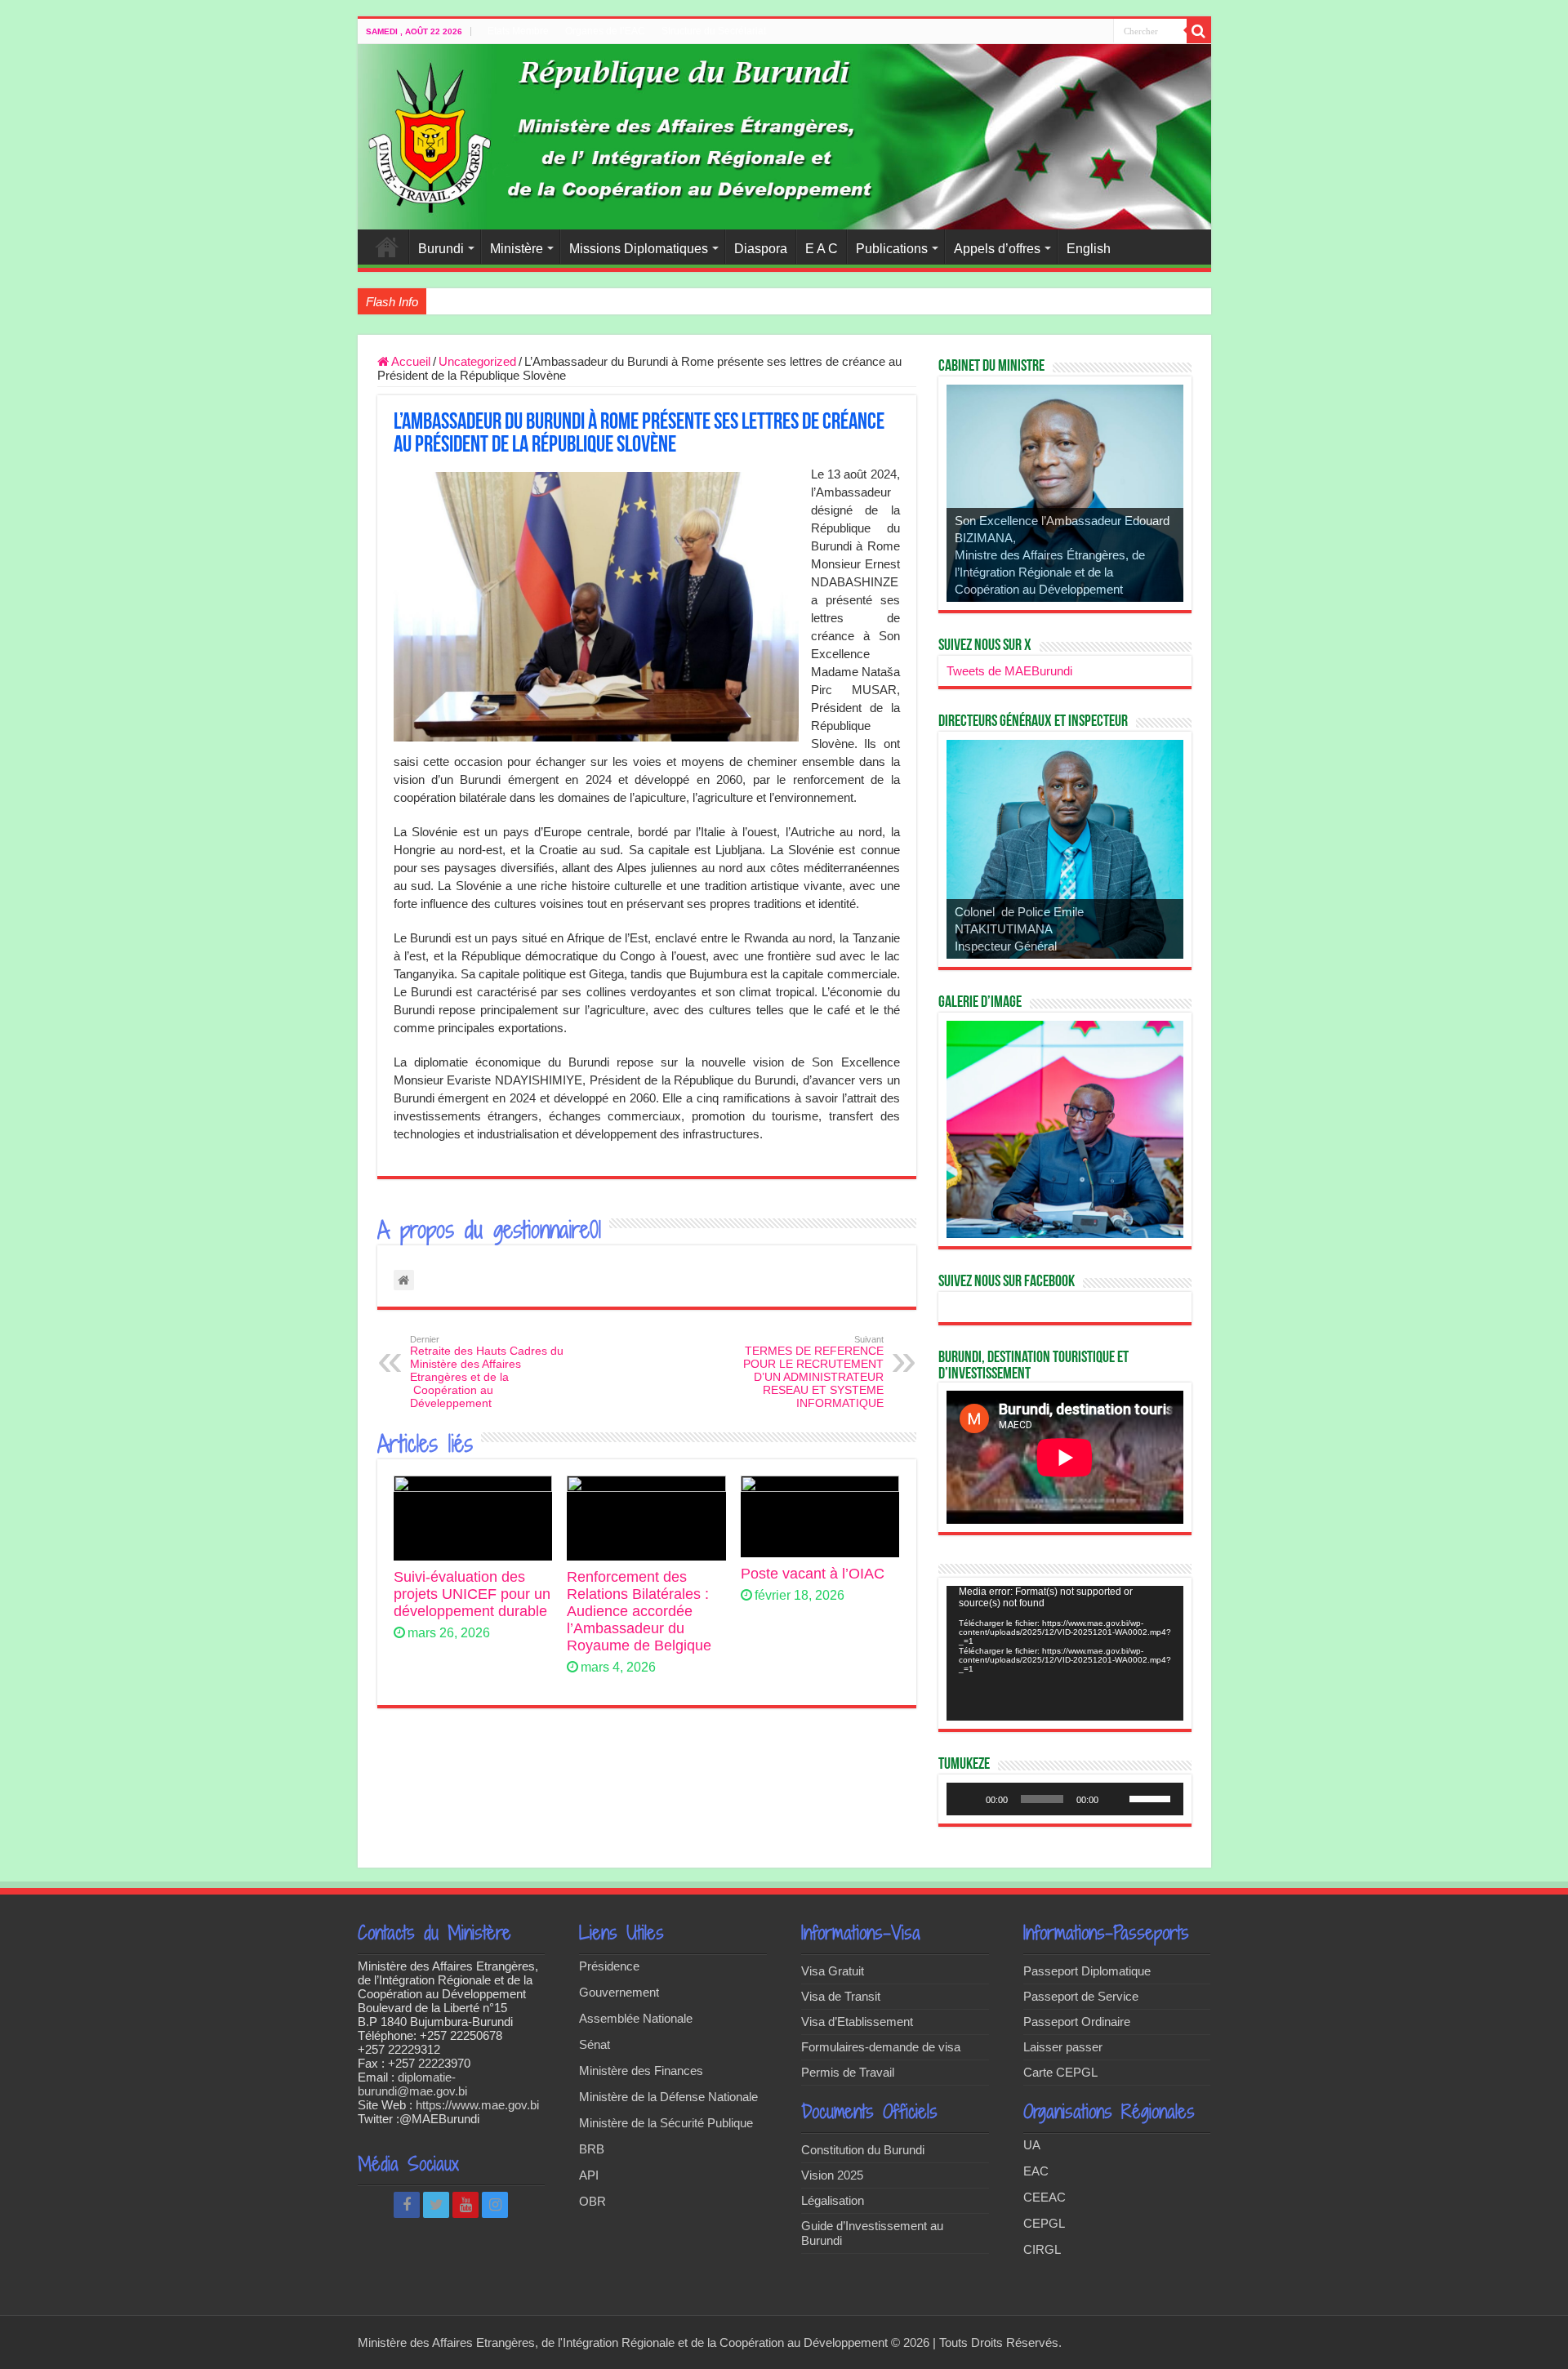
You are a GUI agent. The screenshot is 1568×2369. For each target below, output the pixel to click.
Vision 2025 (832, 2175)
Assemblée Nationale (636, 2018)
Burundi (441, 249)
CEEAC (1045, 2197)
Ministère (517, 249)
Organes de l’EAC (605, 31)
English (1089, 249)
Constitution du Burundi (863, 2150)
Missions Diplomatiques (639, 249)
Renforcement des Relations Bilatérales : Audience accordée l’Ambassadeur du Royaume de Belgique (639, 1611)
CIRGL (1042, 2249)
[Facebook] (407, 2205)
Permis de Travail (848, 2072)
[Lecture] (968, 1799)
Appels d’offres (997, 249)
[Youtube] (465, 2205)
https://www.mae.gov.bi (477, 2105)
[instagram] (495, 2205)
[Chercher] (1199, 31)
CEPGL (1044, 2223)
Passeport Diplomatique (1087, 1971)
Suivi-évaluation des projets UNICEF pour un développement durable (472, 1594)
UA (1032, 2145)
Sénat (595, 2044)
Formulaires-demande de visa (881, 2047)
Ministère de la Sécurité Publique (666, 2123)
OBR (592, 2201)
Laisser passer (1063, 2047)
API (589, 2175)
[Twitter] (436, 2205)
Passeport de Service (1081, 1996)
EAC (1036, 2171)
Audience (457, 301)
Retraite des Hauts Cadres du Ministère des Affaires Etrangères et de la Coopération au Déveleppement (487, 1372)
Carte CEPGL (1060, 2072)
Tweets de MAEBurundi (1009, 671)
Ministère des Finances (641, 2071)
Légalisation (833, 2200)
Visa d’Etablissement (857, 2022)
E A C (822, 249)
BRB (592, 2149)
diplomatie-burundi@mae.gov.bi (412, 2084)
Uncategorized (477, 361)
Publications (892, 249)
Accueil (387, 247)
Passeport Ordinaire (1077, 2022)
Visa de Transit (841, 1996)
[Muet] (1116, 1799)
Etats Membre (518, 31)
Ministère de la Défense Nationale (668, 2097)
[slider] (1152, 1797)
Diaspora (761, 249)
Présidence (609, 1966)
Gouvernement (619, 1992)
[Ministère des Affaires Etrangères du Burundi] (784, 137)
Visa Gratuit (833, 1971)
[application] (1065, 1653)
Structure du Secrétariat (714, 31)
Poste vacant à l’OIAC (813, 1574)
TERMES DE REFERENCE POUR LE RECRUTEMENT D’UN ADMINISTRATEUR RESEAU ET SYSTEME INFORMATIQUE (813, 1372)
